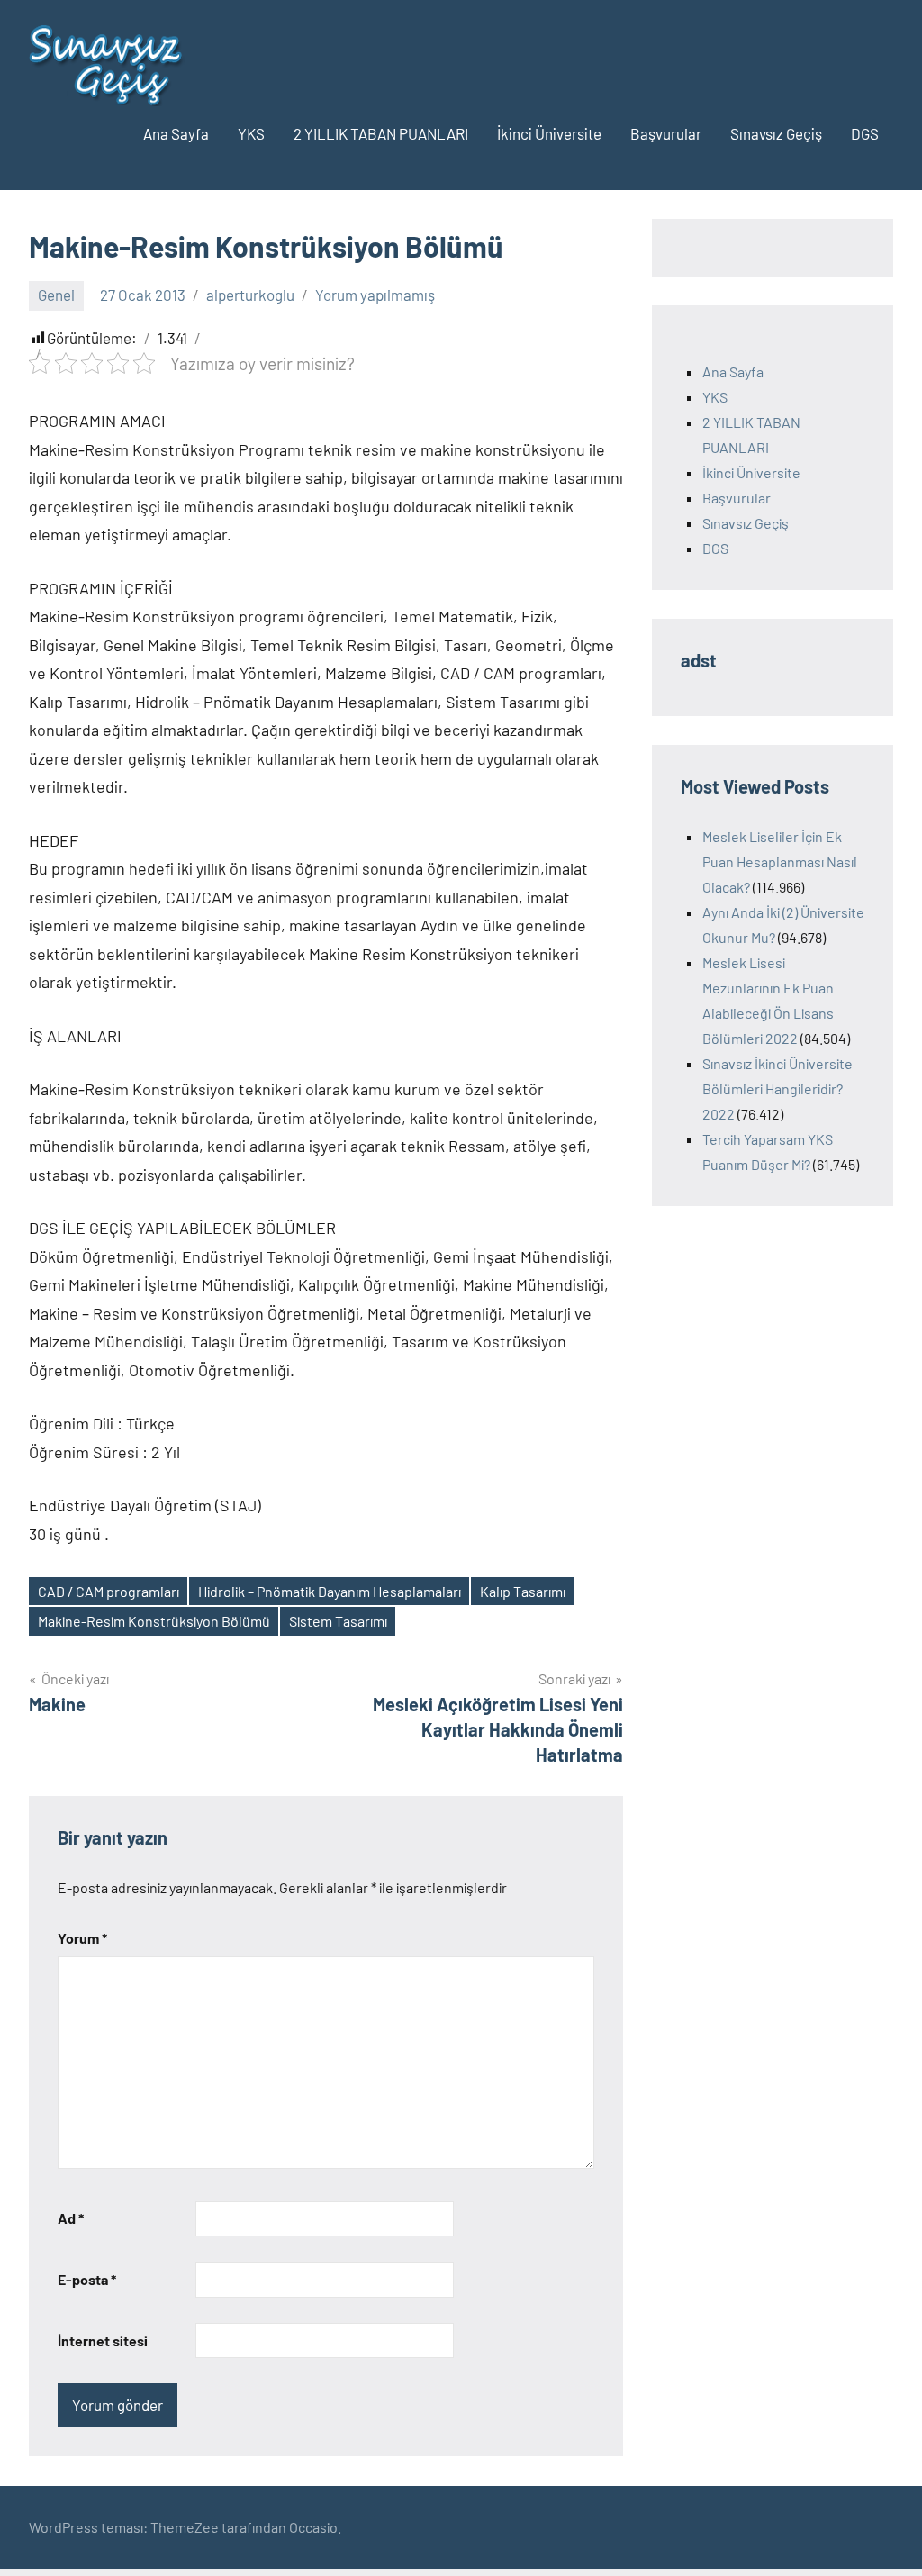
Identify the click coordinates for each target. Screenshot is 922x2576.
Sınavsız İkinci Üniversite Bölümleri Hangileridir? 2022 (777, 1088)
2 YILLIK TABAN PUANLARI (381, 133)
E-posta (87, 2279)
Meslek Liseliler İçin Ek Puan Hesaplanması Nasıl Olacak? (780, 862)
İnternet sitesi (103, 2340)
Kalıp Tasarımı (523, 1591)
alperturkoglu (250, 295)
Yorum (82, 1938)
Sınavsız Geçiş (776, 133)
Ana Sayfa (176, 133)
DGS (865, 133)
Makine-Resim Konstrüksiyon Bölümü (154, 1621)
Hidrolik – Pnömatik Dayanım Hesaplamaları (330, 1591)
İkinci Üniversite (549, 133)
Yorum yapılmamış (375, 295)
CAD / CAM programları (108, 1591)
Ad (71, 2218)
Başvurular (666, 133)
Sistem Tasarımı (338, 1621)
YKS (251, 133)
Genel (56, 295)
